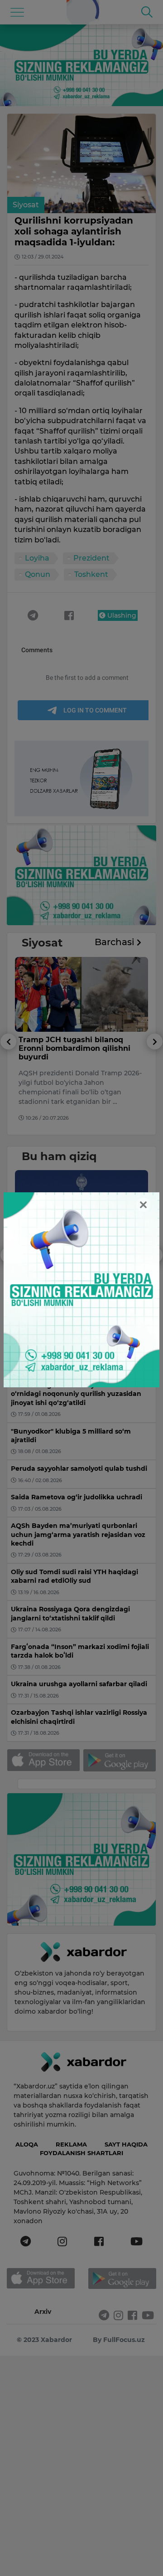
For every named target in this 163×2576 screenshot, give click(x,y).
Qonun (38, 574)
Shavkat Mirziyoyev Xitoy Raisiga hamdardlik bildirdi (71, 1258)
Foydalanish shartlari (81, 2153)
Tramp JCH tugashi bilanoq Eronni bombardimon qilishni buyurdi (74, 1048)
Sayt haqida (126, 2144)
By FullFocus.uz (119, 2340)
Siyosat (26, 205)
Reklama (71, 2144)
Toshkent (91, 574)
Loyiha (37, 558)
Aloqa (27, 2144)
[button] (8, 1084)
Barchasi (116, 942)
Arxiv (43, 2312)
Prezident (91, 558)
